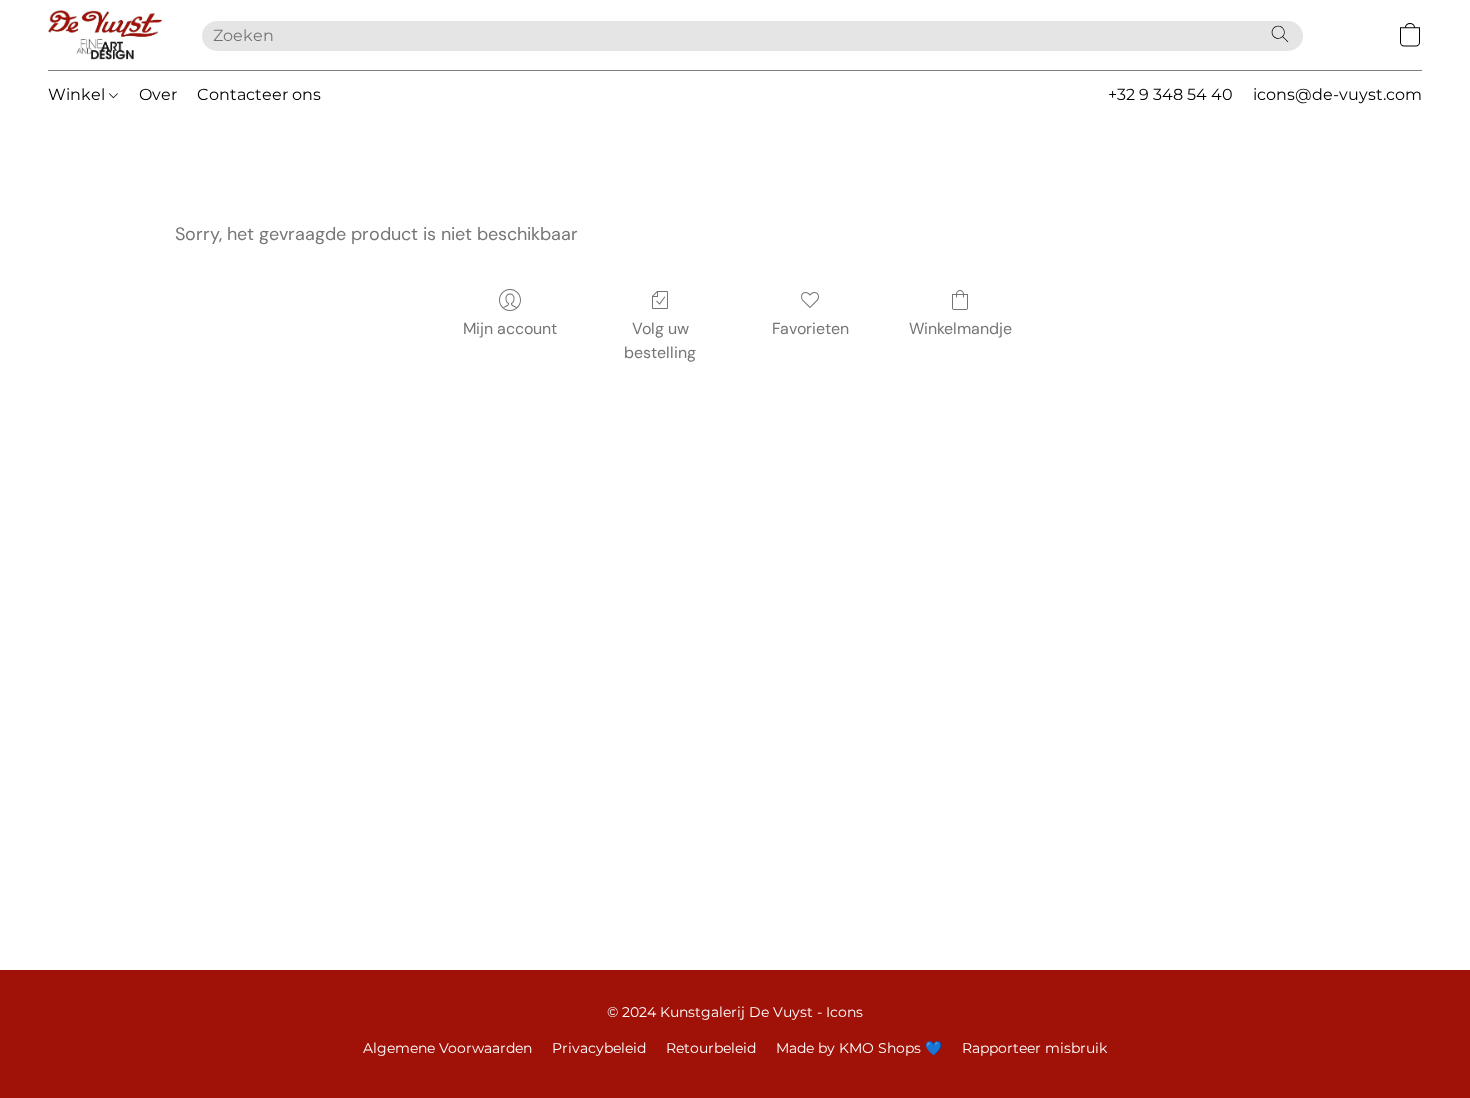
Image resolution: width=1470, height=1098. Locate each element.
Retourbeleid (711, 1048)
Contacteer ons (259, 94)
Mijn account (510, 328)
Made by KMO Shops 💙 (859, 1048)
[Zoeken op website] (1280, 34)
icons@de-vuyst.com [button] (1337, 94)
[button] (105, 35)
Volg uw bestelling (660, 340)
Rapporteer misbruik (1034, 1048)
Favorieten (810, 328)
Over (158, 94)
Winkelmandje (960, 328)
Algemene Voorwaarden (447, 1048)
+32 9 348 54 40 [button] (1170, 94)
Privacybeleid (599, 1048)
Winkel (78, 94)
